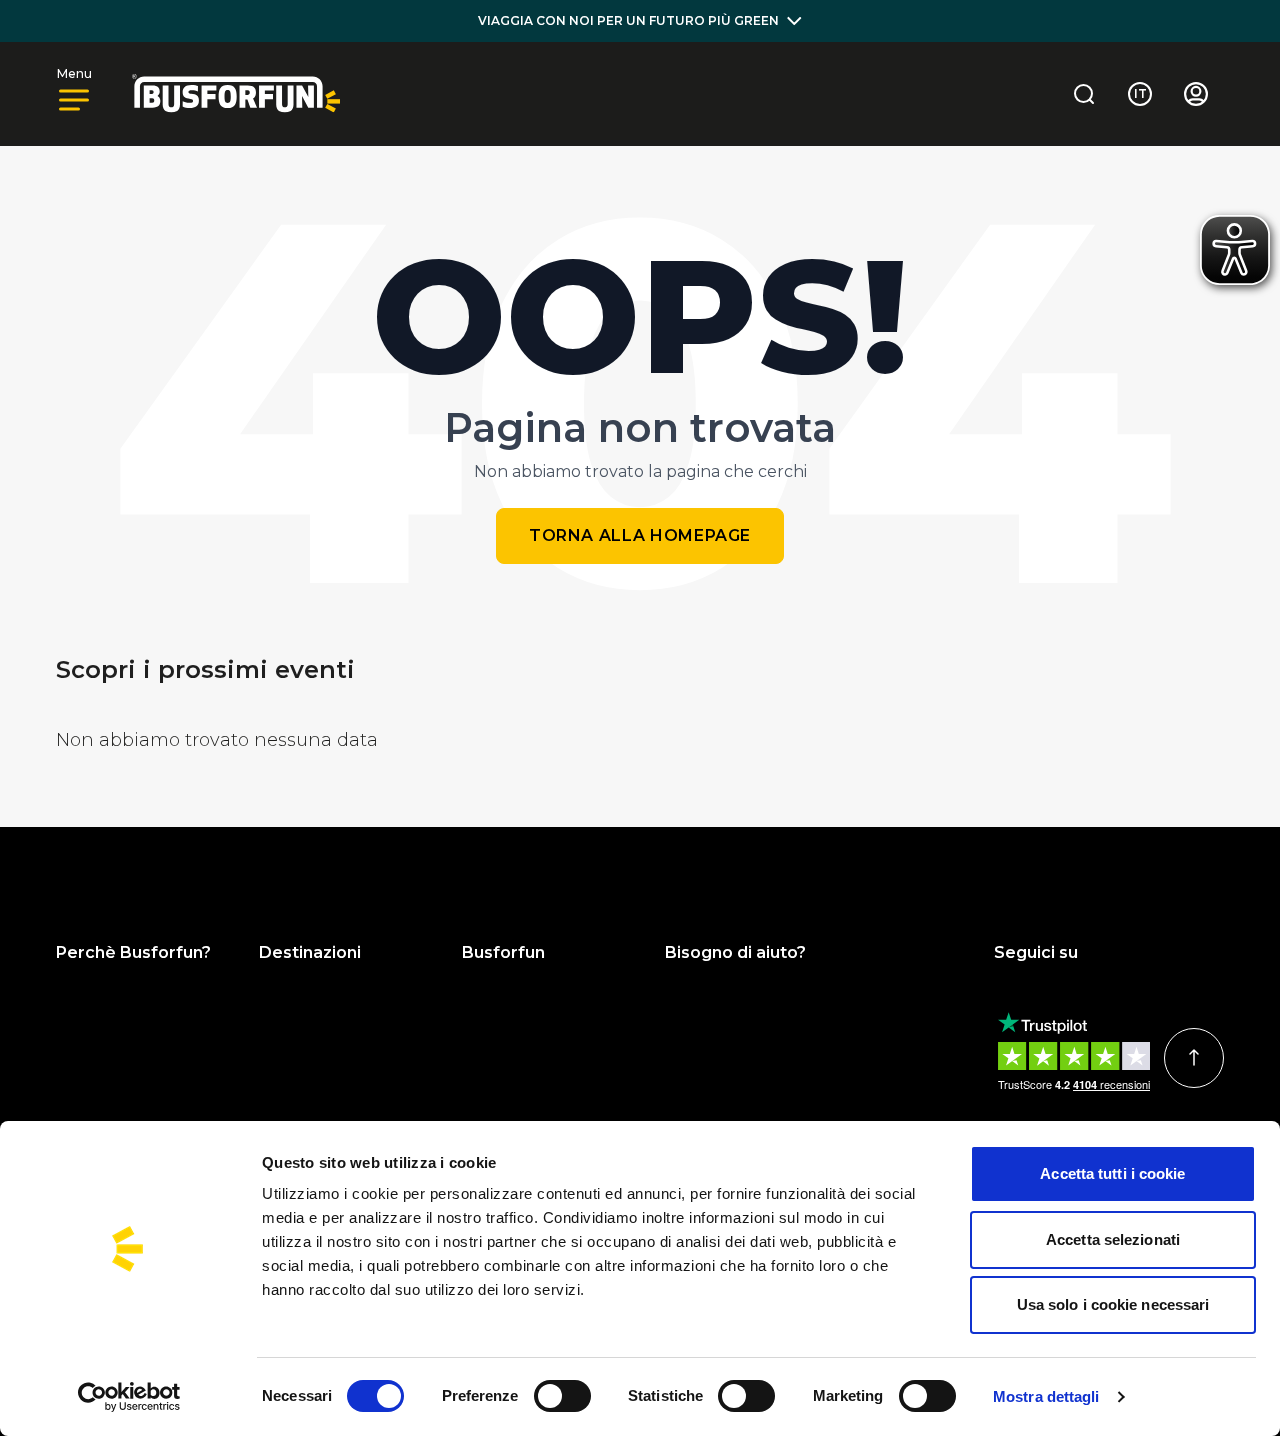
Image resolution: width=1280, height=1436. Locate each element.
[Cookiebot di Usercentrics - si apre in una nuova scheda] (129, 1397)
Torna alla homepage (640, 535)
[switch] (562, 1396)
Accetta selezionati (1113, 1239)
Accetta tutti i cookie (1112, 1173)
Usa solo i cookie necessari (1113, 1304)
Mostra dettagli (1046, 1396)
